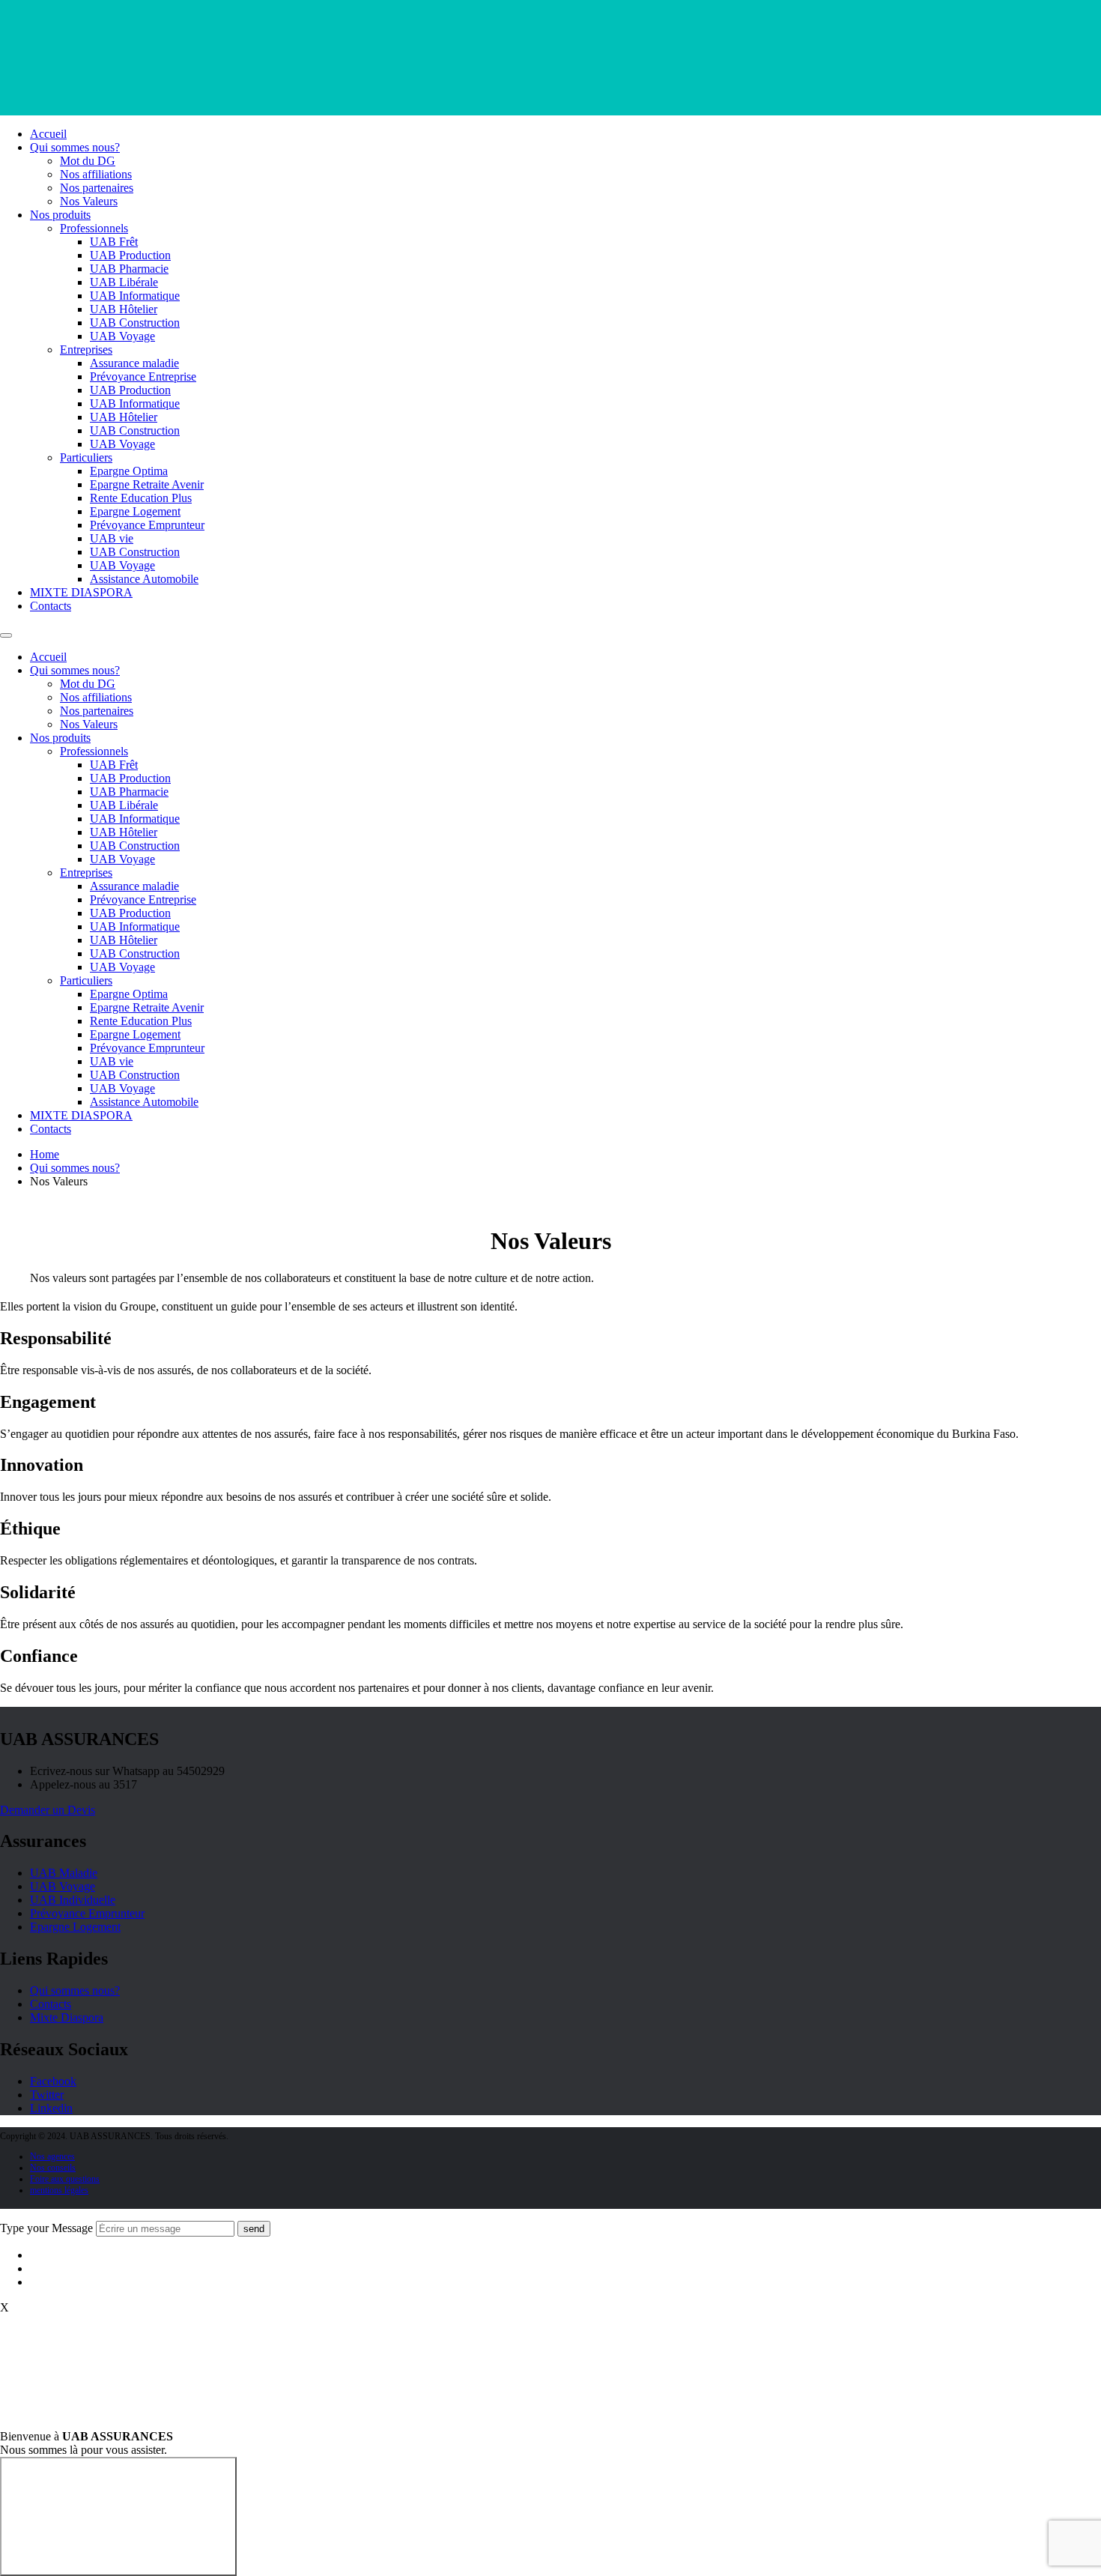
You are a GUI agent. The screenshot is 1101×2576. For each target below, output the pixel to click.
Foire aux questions (65, 2179)
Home (45, 1154)
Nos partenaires (97, 188)
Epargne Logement (135, 511)
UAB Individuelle (73, 1900)
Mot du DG (88, 161)
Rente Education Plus (141, 498)
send (254, 2229)
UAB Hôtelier (124, 309)
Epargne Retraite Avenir (147, 484)
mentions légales (59, 2190)
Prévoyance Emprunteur (147, 525)
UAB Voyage (122, 336)
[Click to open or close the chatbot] (118, 2516)
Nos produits (60, 215)
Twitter (47, 2095)
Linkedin (51, 2108)
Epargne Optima (129, 471)
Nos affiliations (96, 174)
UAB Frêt (114, 242)
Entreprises (86, 350)
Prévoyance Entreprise (143, 377)
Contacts (51, 606)
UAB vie (112, 538)
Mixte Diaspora (67, 2017)
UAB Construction (135, 323)
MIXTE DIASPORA (81, 592)
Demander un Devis (48, 1810)
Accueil (48, 134)
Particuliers (86, 457)
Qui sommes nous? (75, 147)
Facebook (53, 2081)
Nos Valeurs (89, 201)
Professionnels (94, 228)
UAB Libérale (124, 282)
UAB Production (130, 255)
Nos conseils (53, 2168)
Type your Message (46, 2228)
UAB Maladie (64, 1873)
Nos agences (52, 2156)
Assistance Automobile (144, 579)
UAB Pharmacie (129, 269)
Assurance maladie (134, 363)
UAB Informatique (135, 296)
